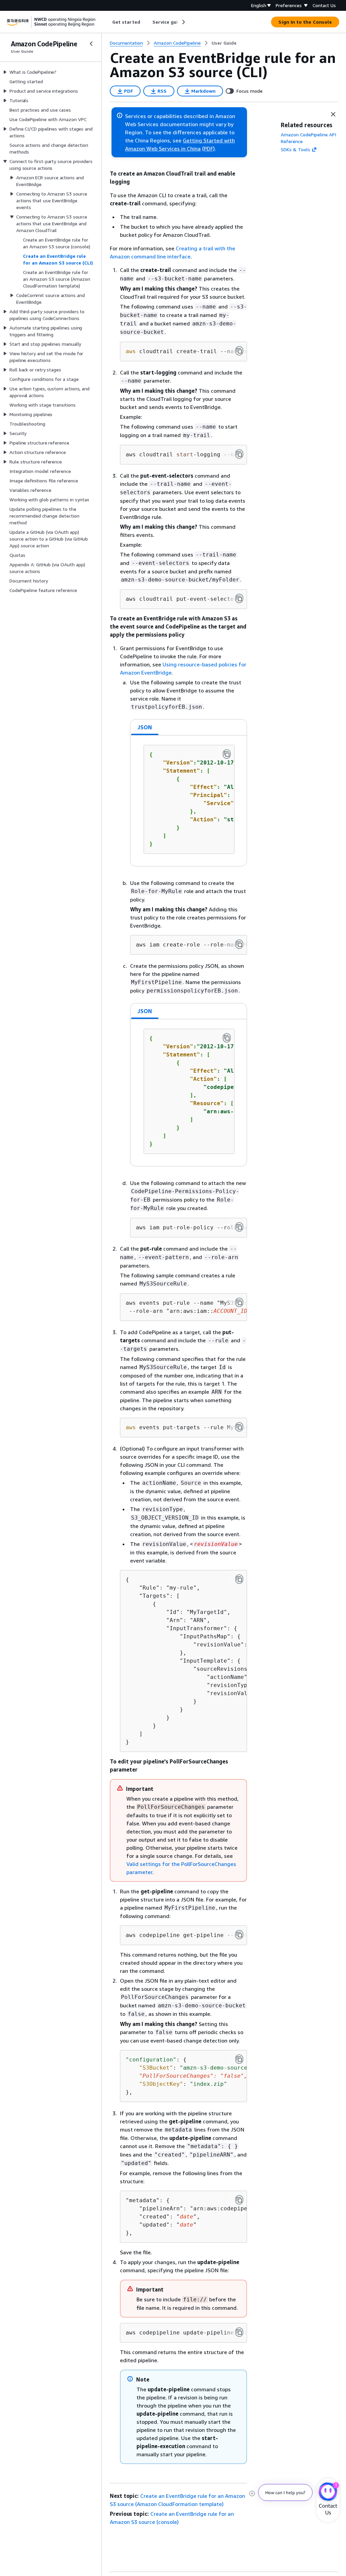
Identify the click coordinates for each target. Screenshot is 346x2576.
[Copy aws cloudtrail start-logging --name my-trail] (239, 454)
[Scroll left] (107, 22)
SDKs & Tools (295, 149)
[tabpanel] (189, 801)
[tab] (145, 727)
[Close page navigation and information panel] (333, 114)
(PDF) (208, 149)
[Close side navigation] (91, 44)
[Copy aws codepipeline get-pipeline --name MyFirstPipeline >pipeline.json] (239, 1935)
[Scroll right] (183, 22)
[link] (224, 43)
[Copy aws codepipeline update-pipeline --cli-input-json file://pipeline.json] (239, 2332)
